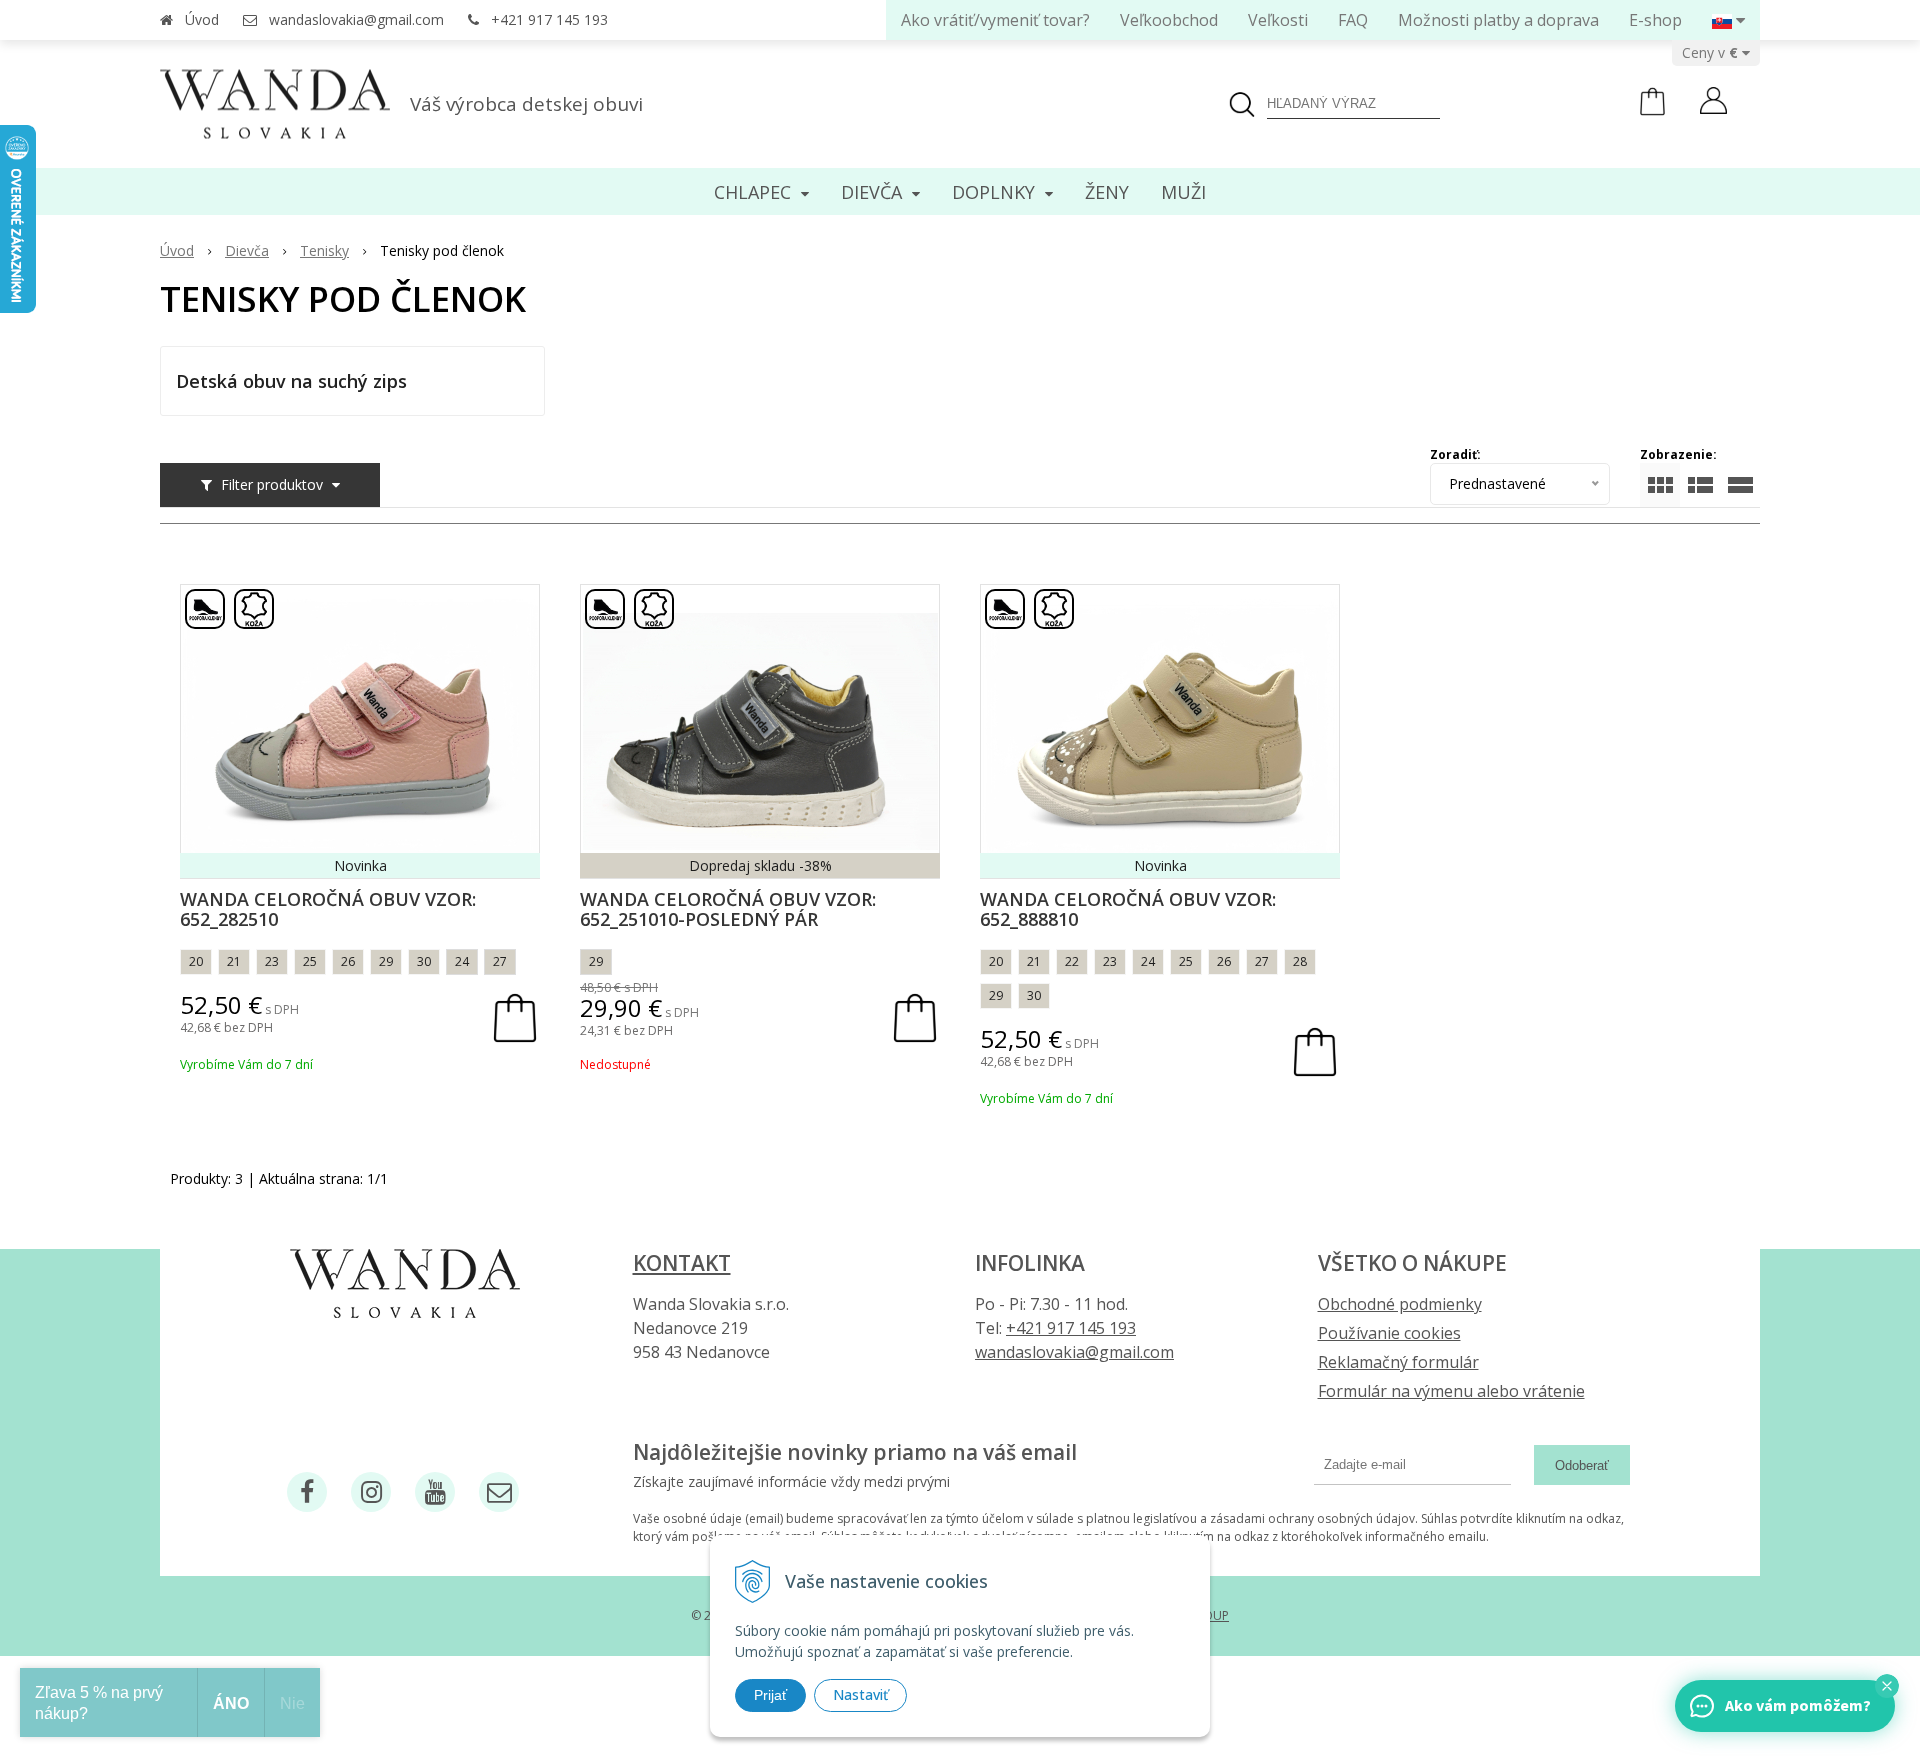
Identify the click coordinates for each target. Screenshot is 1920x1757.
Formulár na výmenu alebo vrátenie (1451, 1391)
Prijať (770, 1695)
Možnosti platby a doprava (1498, 20)
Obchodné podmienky (1400, 1304)
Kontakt (682, 1263)
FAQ (1353, 20)
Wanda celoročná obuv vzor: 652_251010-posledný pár (728, 909)
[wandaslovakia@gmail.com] (499, 1492)
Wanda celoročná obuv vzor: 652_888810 (1128, 909)
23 (272, 961)
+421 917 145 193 (549, 19)
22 (1072, 961)
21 (234, 961)
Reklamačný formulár (1398, 1362)
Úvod (202, 19)
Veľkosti (1278, 20)
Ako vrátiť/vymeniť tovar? (995, 20)
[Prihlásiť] (1713, 103)
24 (462, 961)
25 (310, 961)
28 (1300, 961)
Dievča (247, 250)
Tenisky (324, 250)
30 (424, 961)
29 (386, 961)
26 (348, 961)
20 (196, 961)
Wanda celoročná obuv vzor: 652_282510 (328, 909)
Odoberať (1582, 1465)
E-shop (1655, 20)
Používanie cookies (1389, 1333)
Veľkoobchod (1169, 20)
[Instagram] (371, 1492)
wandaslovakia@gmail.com (356, 19)
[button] (1887, 1686)
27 (500, 961)
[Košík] (1652, 110)
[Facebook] (307, 1492)
